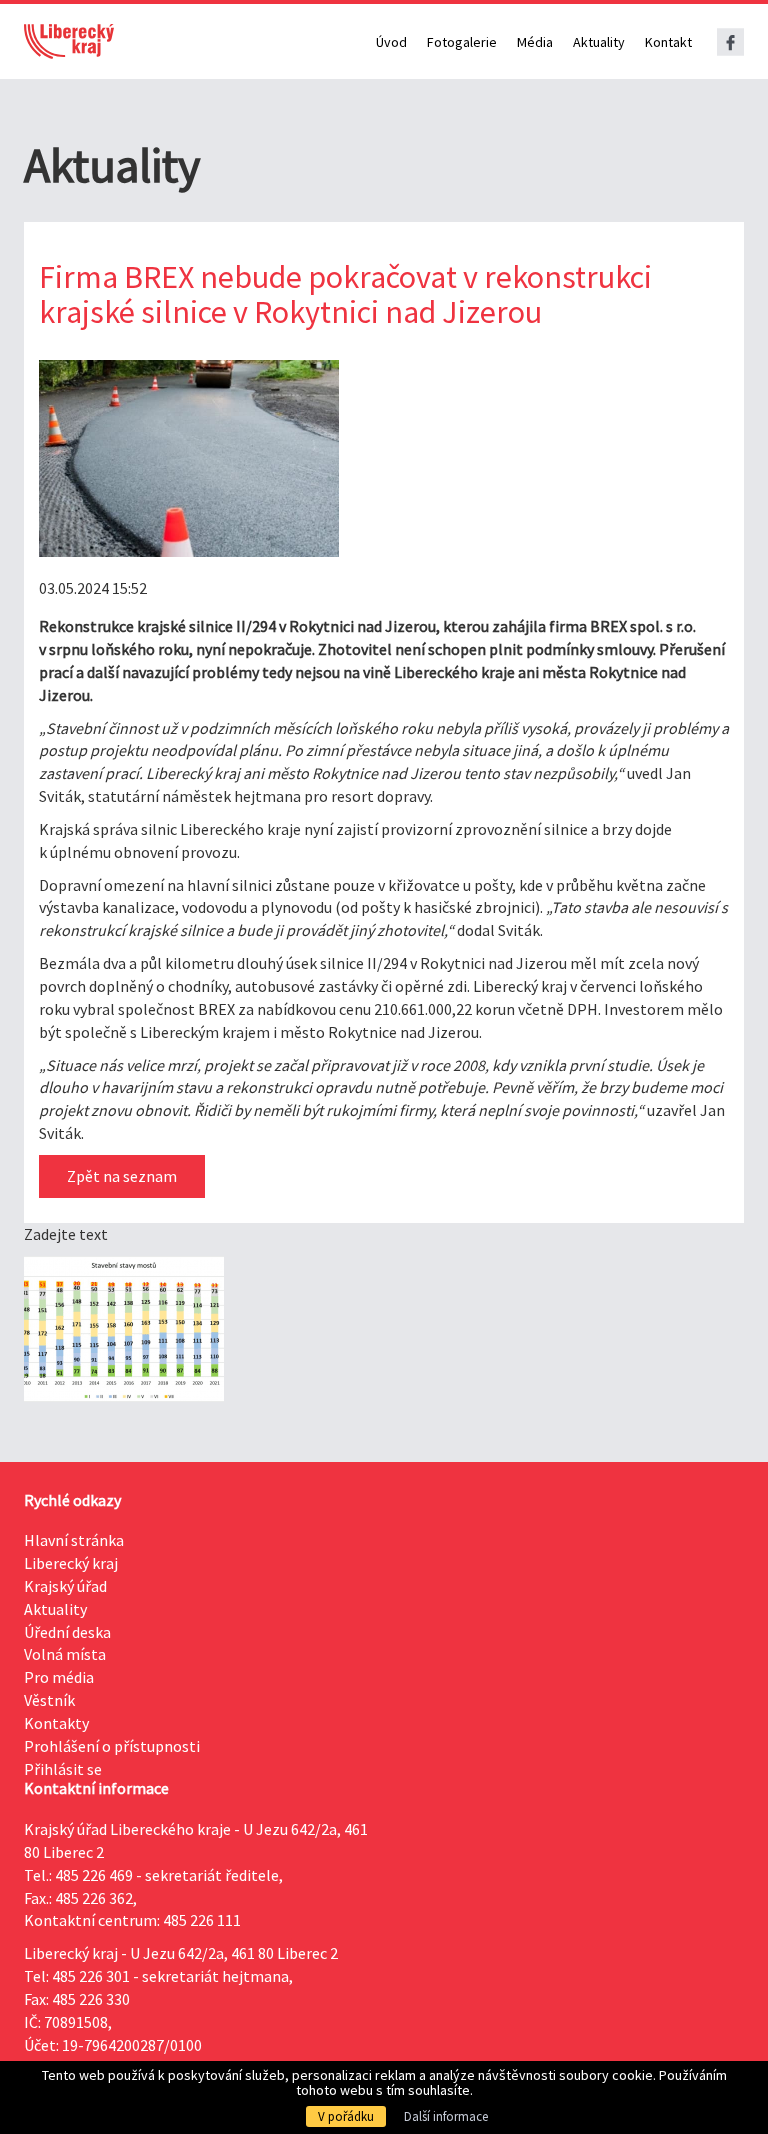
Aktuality (599, 42)
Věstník (49, 1700)
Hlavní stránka (74, 1540)
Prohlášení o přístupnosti (112, 1746)
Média (535, 42)
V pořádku (346, 2116)
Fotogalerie (462, 42)
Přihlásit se (63, 1769)
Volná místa (65, 1654)
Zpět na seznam (122, 1176)
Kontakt (668, 42)
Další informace (446, 2116)
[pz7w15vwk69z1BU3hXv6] (189, 458)
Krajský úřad (65, 1586)
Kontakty (56, 1723)
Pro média (59, 1677)
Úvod (391, 42)
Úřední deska (67, 1632)
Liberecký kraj (71, 1563)
